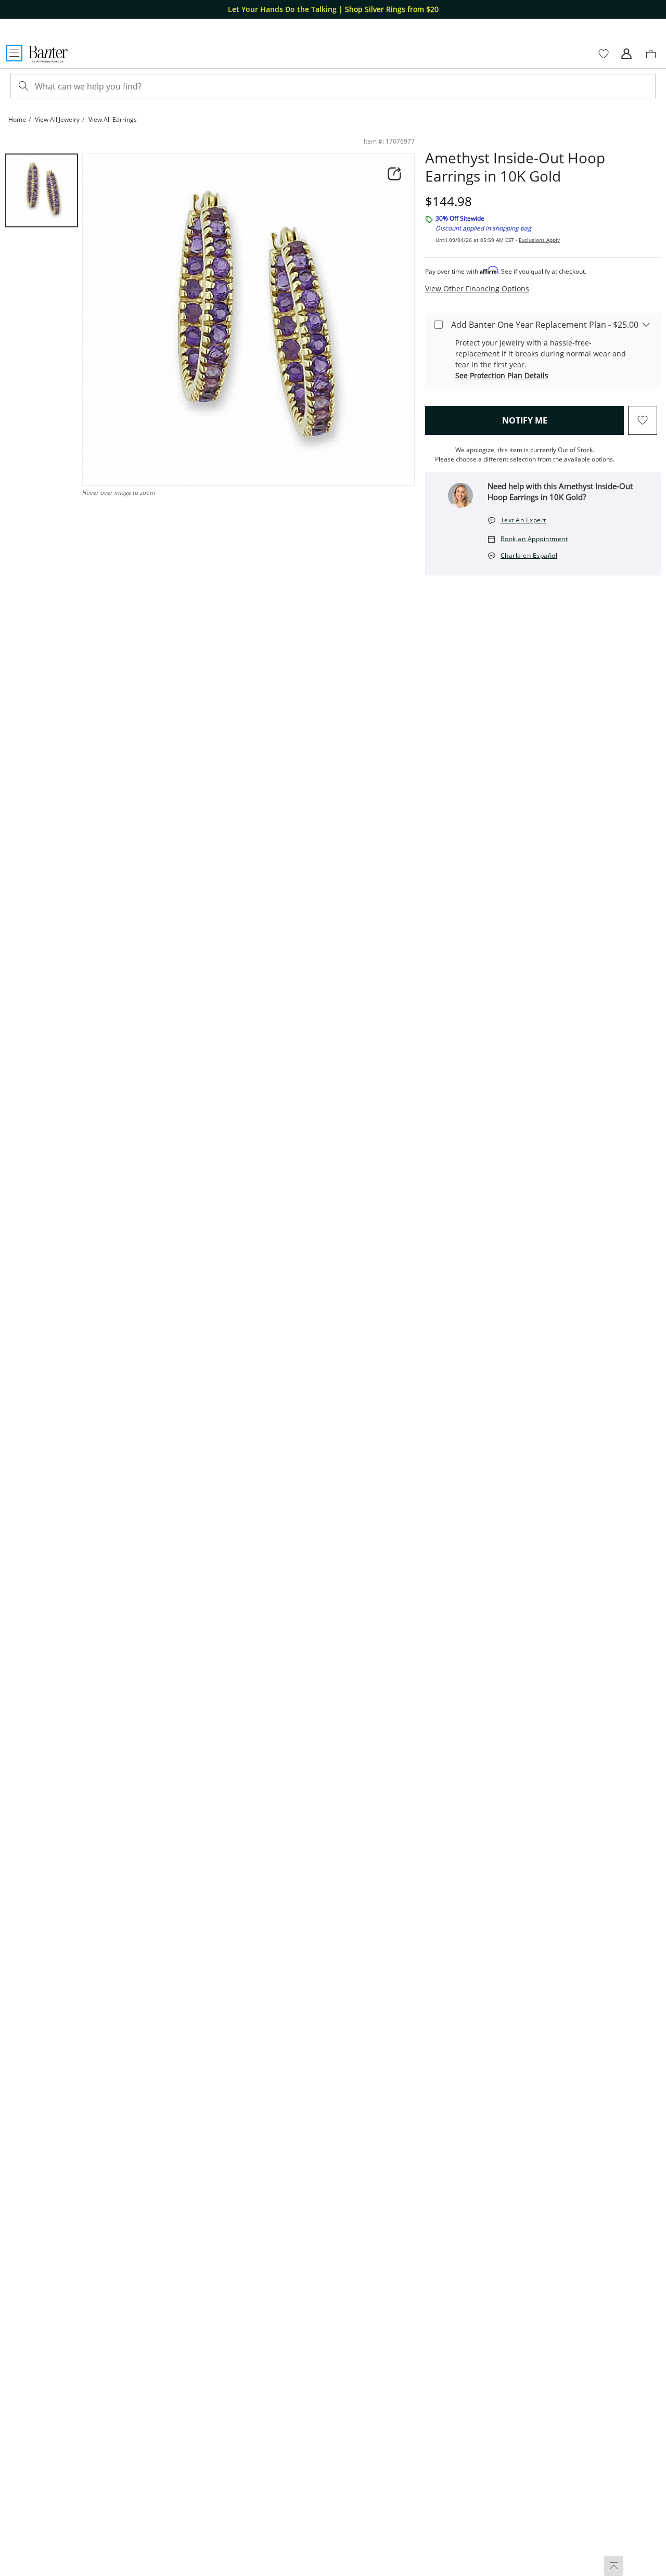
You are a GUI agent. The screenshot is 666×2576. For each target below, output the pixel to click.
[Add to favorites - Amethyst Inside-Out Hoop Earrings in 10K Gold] (643, 420)
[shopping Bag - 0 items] (655, 58)
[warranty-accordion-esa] (646, 324)
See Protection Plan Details (502, 375)
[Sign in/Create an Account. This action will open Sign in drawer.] (626, 54)
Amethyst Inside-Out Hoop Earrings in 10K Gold (515, 167)
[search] (22, 86)
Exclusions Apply (539, 240)
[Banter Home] (48, 54)
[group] (42, 190)
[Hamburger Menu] (14, 53)
